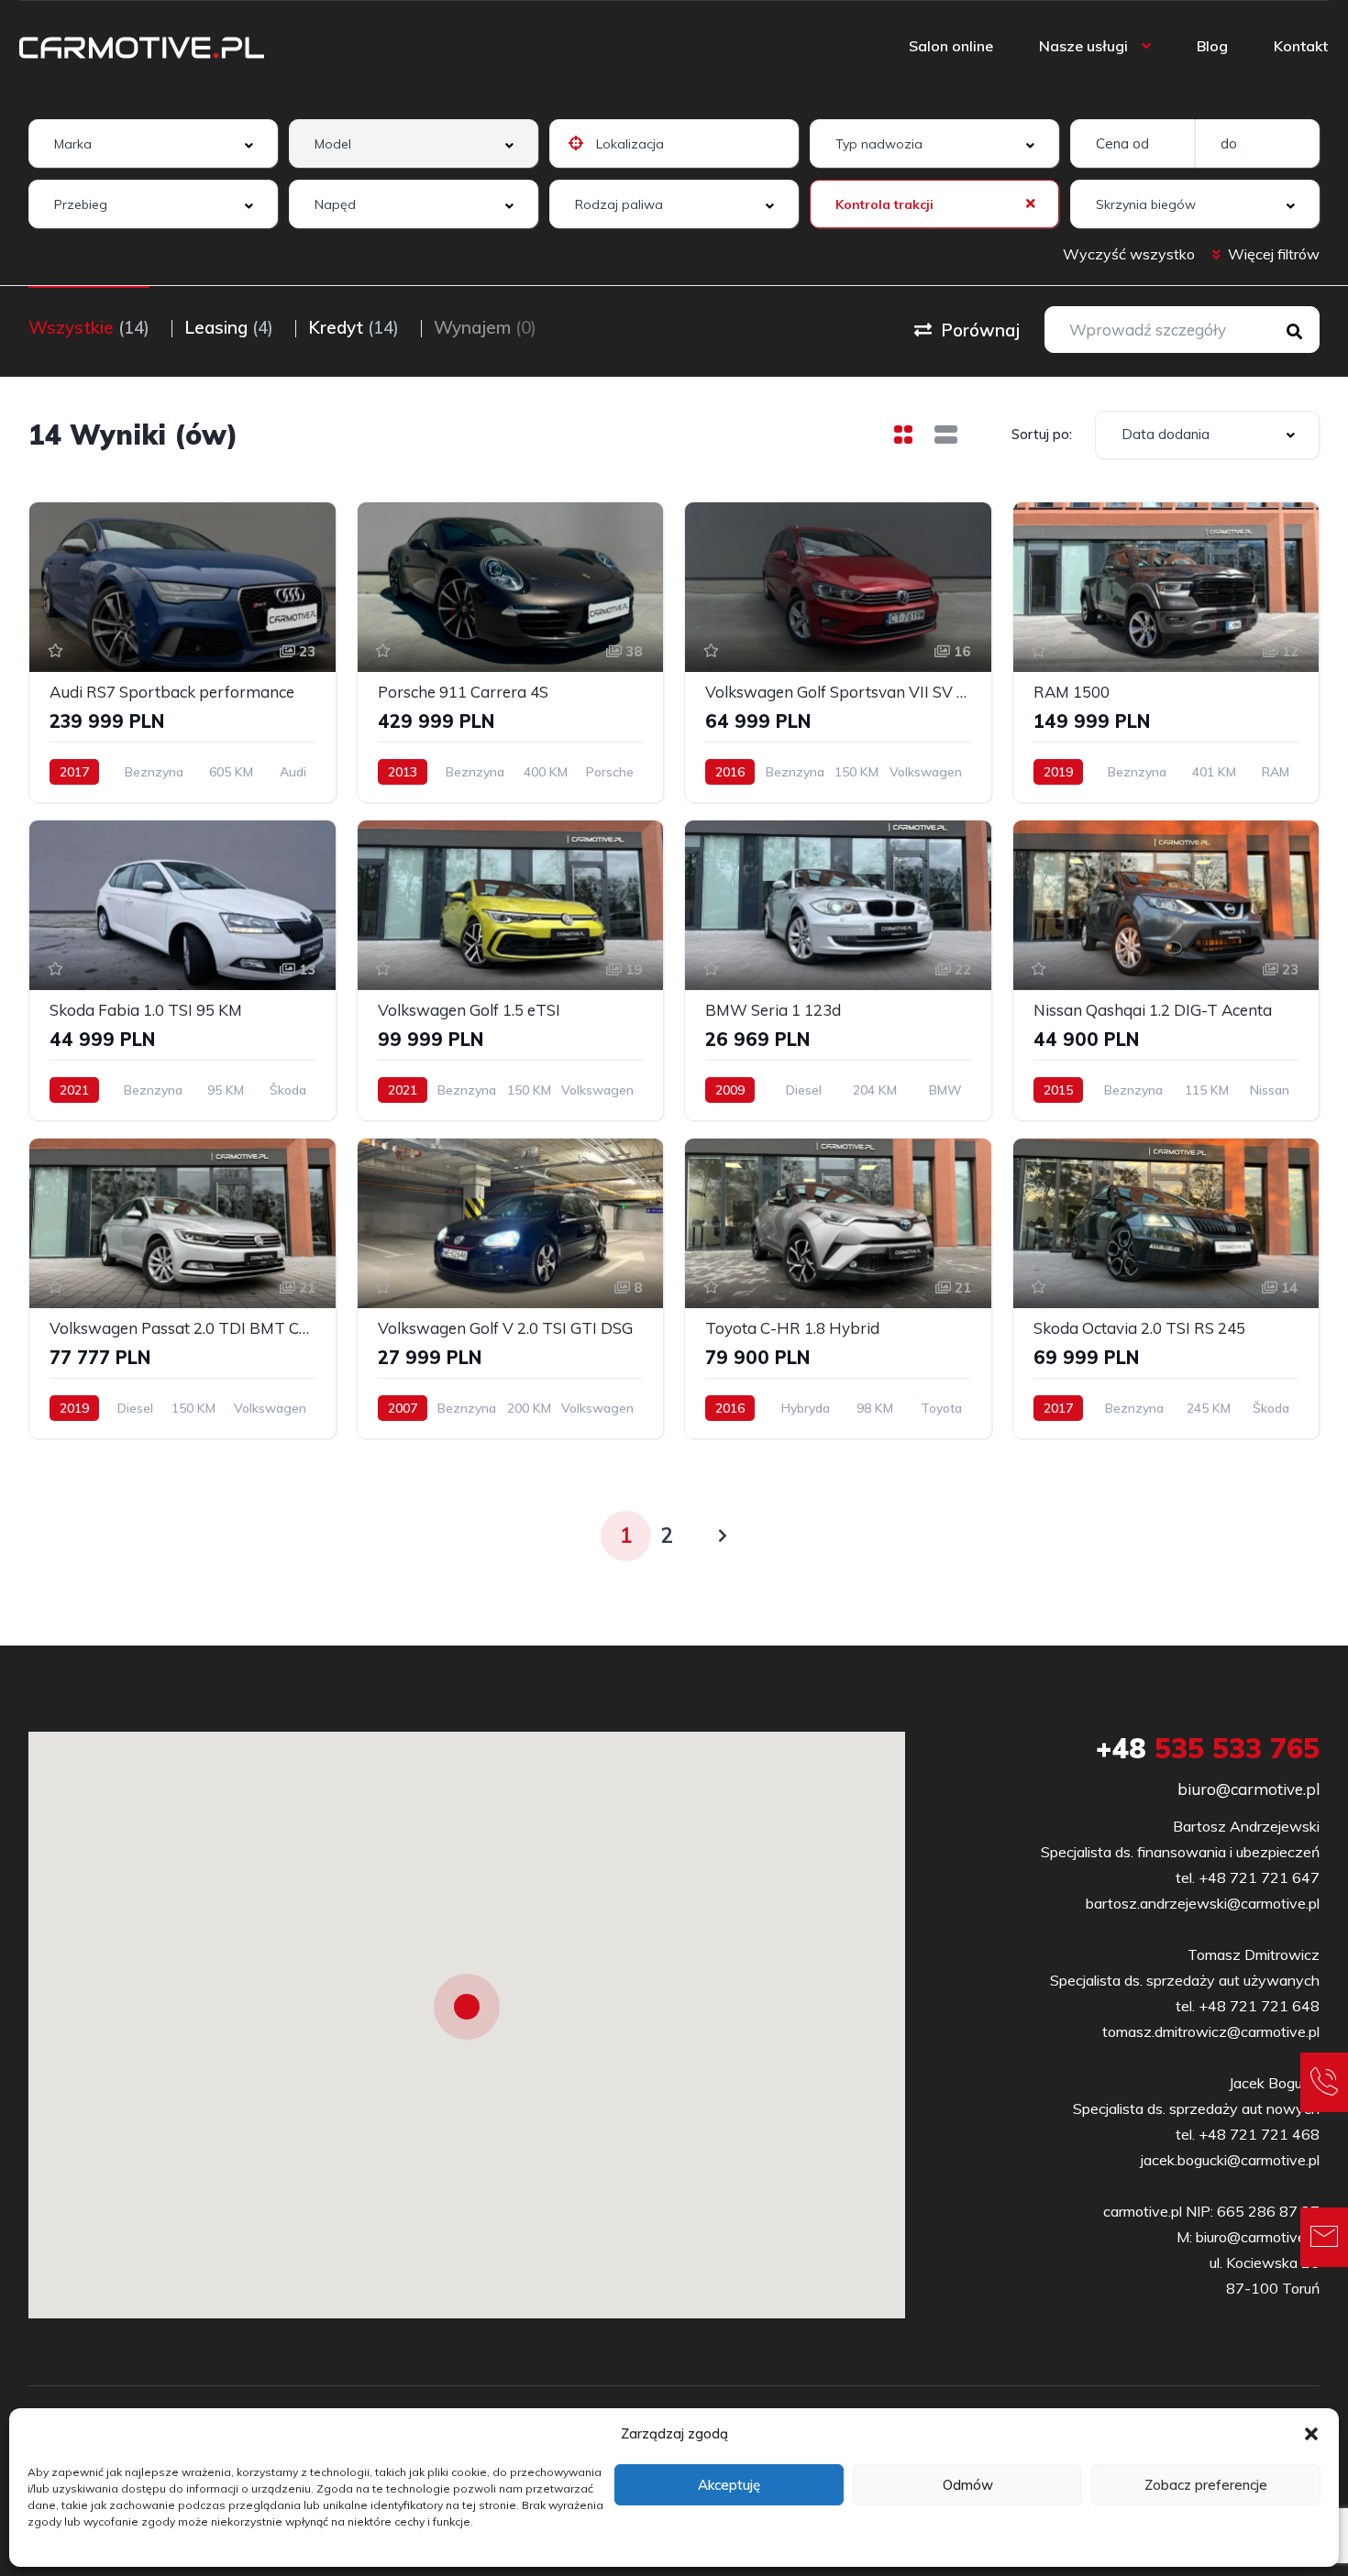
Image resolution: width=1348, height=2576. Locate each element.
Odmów (968, 2485)
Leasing (229, 327)
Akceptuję (729, 2485)
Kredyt (354, 327)
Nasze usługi (1083, 46)
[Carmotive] (142, 46)
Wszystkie (89, 327)
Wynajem (485, 327)
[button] (1311, 2434)
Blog (1212, 46)
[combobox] (153, 143)
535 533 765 (1208, 1748)
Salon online (951, 46)
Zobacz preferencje (1206, 2485)
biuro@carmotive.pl (1249, 1789)
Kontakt (1301, 46)
